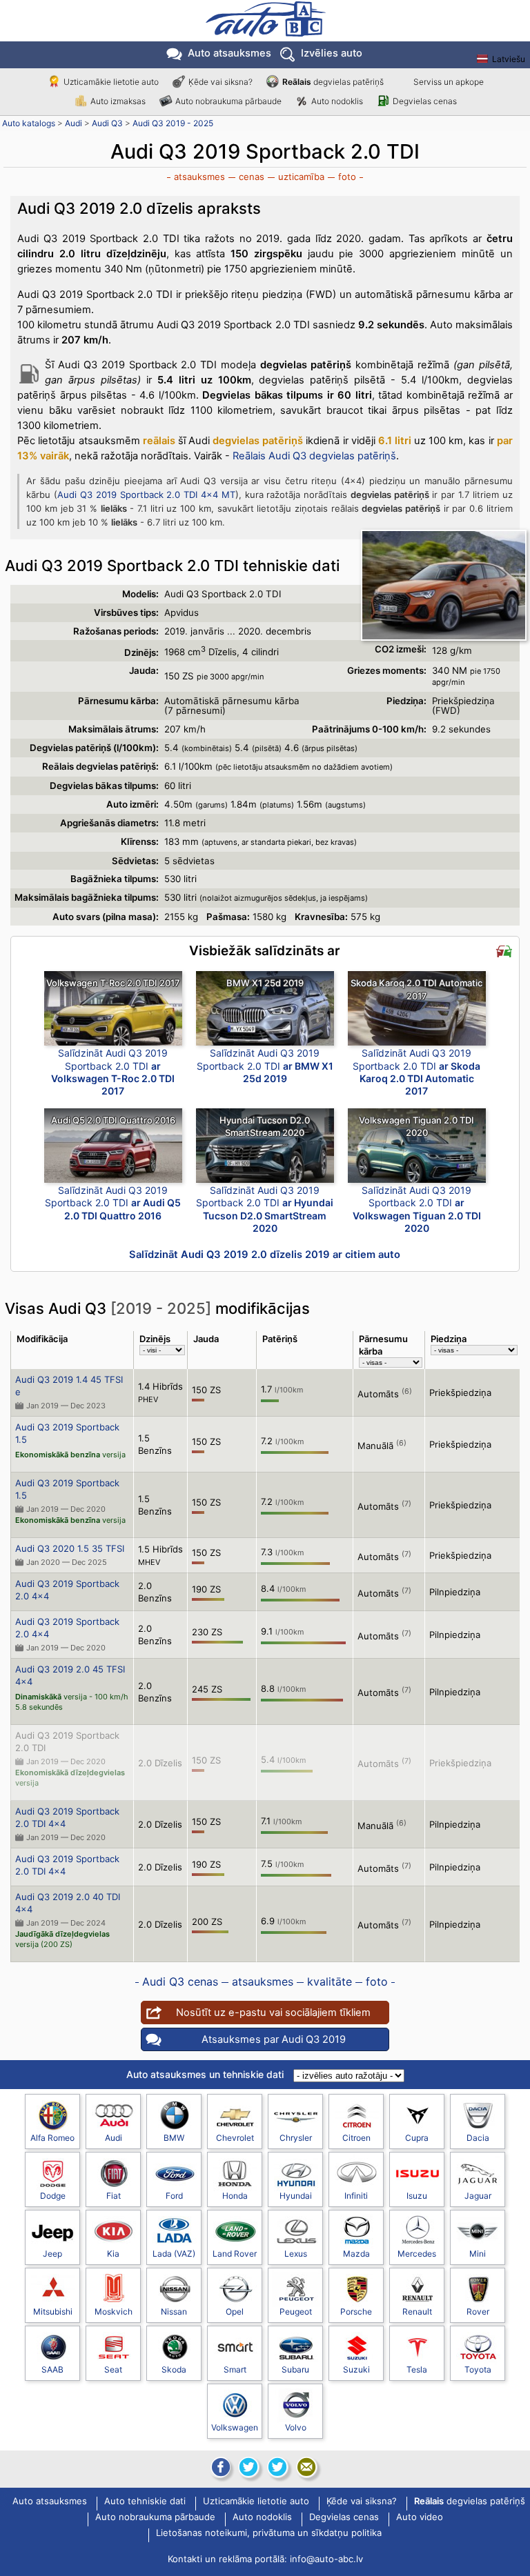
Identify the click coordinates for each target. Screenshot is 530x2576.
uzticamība (301, 177)
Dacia (478, 2138)
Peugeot (296, 2312)
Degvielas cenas (425, 101)
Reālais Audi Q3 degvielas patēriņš (314, 456)
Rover (478, 2312)
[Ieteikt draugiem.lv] (248, 2467)
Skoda (174, 2369)
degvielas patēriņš (333, 82)
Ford (174, 2196)
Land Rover (235, 2254)
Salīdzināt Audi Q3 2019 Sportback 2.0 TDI (113, 1072)
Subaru (295, 2369)
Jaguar (478, 2196)
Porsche (356, 2312)
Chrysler (296, 2138)
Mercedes (417, 2254)
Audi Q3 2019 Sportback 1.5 (67, 1433)
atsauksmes (199, 177)
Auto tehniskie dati (145, 2502)
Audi (73, 123)
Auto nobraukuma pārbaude (228, 101)
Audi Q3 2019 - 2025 (173, 123)
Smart (235, 2369)
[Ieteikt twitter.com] (277, 2467)
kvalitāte (330, 1981)
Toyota (478, 2369)
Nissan (174, 2312)
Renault (417, 2312)
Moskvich (114, 2312)
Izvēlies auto (332, 53)
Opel (235, 2312)
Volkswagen (235, 2427)
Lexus (296, 2254)
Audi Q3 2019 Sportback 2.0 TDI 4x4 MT (146, 495)
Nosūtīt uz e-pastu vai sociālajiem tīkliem (273, 2013)
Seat (113, 2369)
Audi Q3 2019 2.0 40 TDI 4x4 (68, 1903)
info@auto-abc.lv (326, 2559)
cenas (252, 177)
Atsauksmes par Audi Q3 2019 (274, 2039)
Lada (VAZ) (174, 2254)
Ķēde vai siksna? (220, 82)
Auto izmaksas (118, 101)
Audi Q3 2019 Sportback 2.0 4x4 (67, 1590)
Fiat (114, 2196)
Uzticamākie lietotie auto (111, 82)
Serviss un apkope (449, 82)
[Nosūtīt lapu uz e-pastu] (306, 2467)
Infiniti (356, 2196)
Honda (235, 2196)
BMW (174, 2138)
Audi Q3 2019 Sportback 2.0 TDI (67, 1741)
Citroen (356, 2138)
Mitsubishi (53, 2312)
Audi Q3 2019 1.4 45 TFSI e (69, 1386)
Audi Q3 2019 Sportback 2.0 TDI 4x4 (67, 1817)
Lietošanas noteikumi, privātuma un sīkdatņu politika (269, 2533)
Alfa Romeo (52, 2138)
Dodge (53, 2196)
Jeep (52, 2254)
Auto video (420, 2517)
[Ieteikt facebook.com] (219, 2467)
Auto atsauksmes (229, 53)
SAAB (52, 2369)
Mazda (356, 2254)
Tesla (417, 2369)
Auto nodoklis (337, 101)
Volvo (296, 2427)
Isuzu (417, 2196)
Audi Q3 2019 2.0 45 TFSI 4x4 (70, 1675)
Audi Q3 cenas (180, 1981)
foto (347, 177)
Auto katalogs (29, 123)
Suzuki (356, 2369)
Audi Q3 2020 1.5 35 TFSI (70, 1548)
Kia (113, 2254)
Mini (478, 2254)
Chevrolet (235, 2138)
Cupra (417, 2138)
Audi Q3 (107, 123)
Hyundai (296, 2196)
